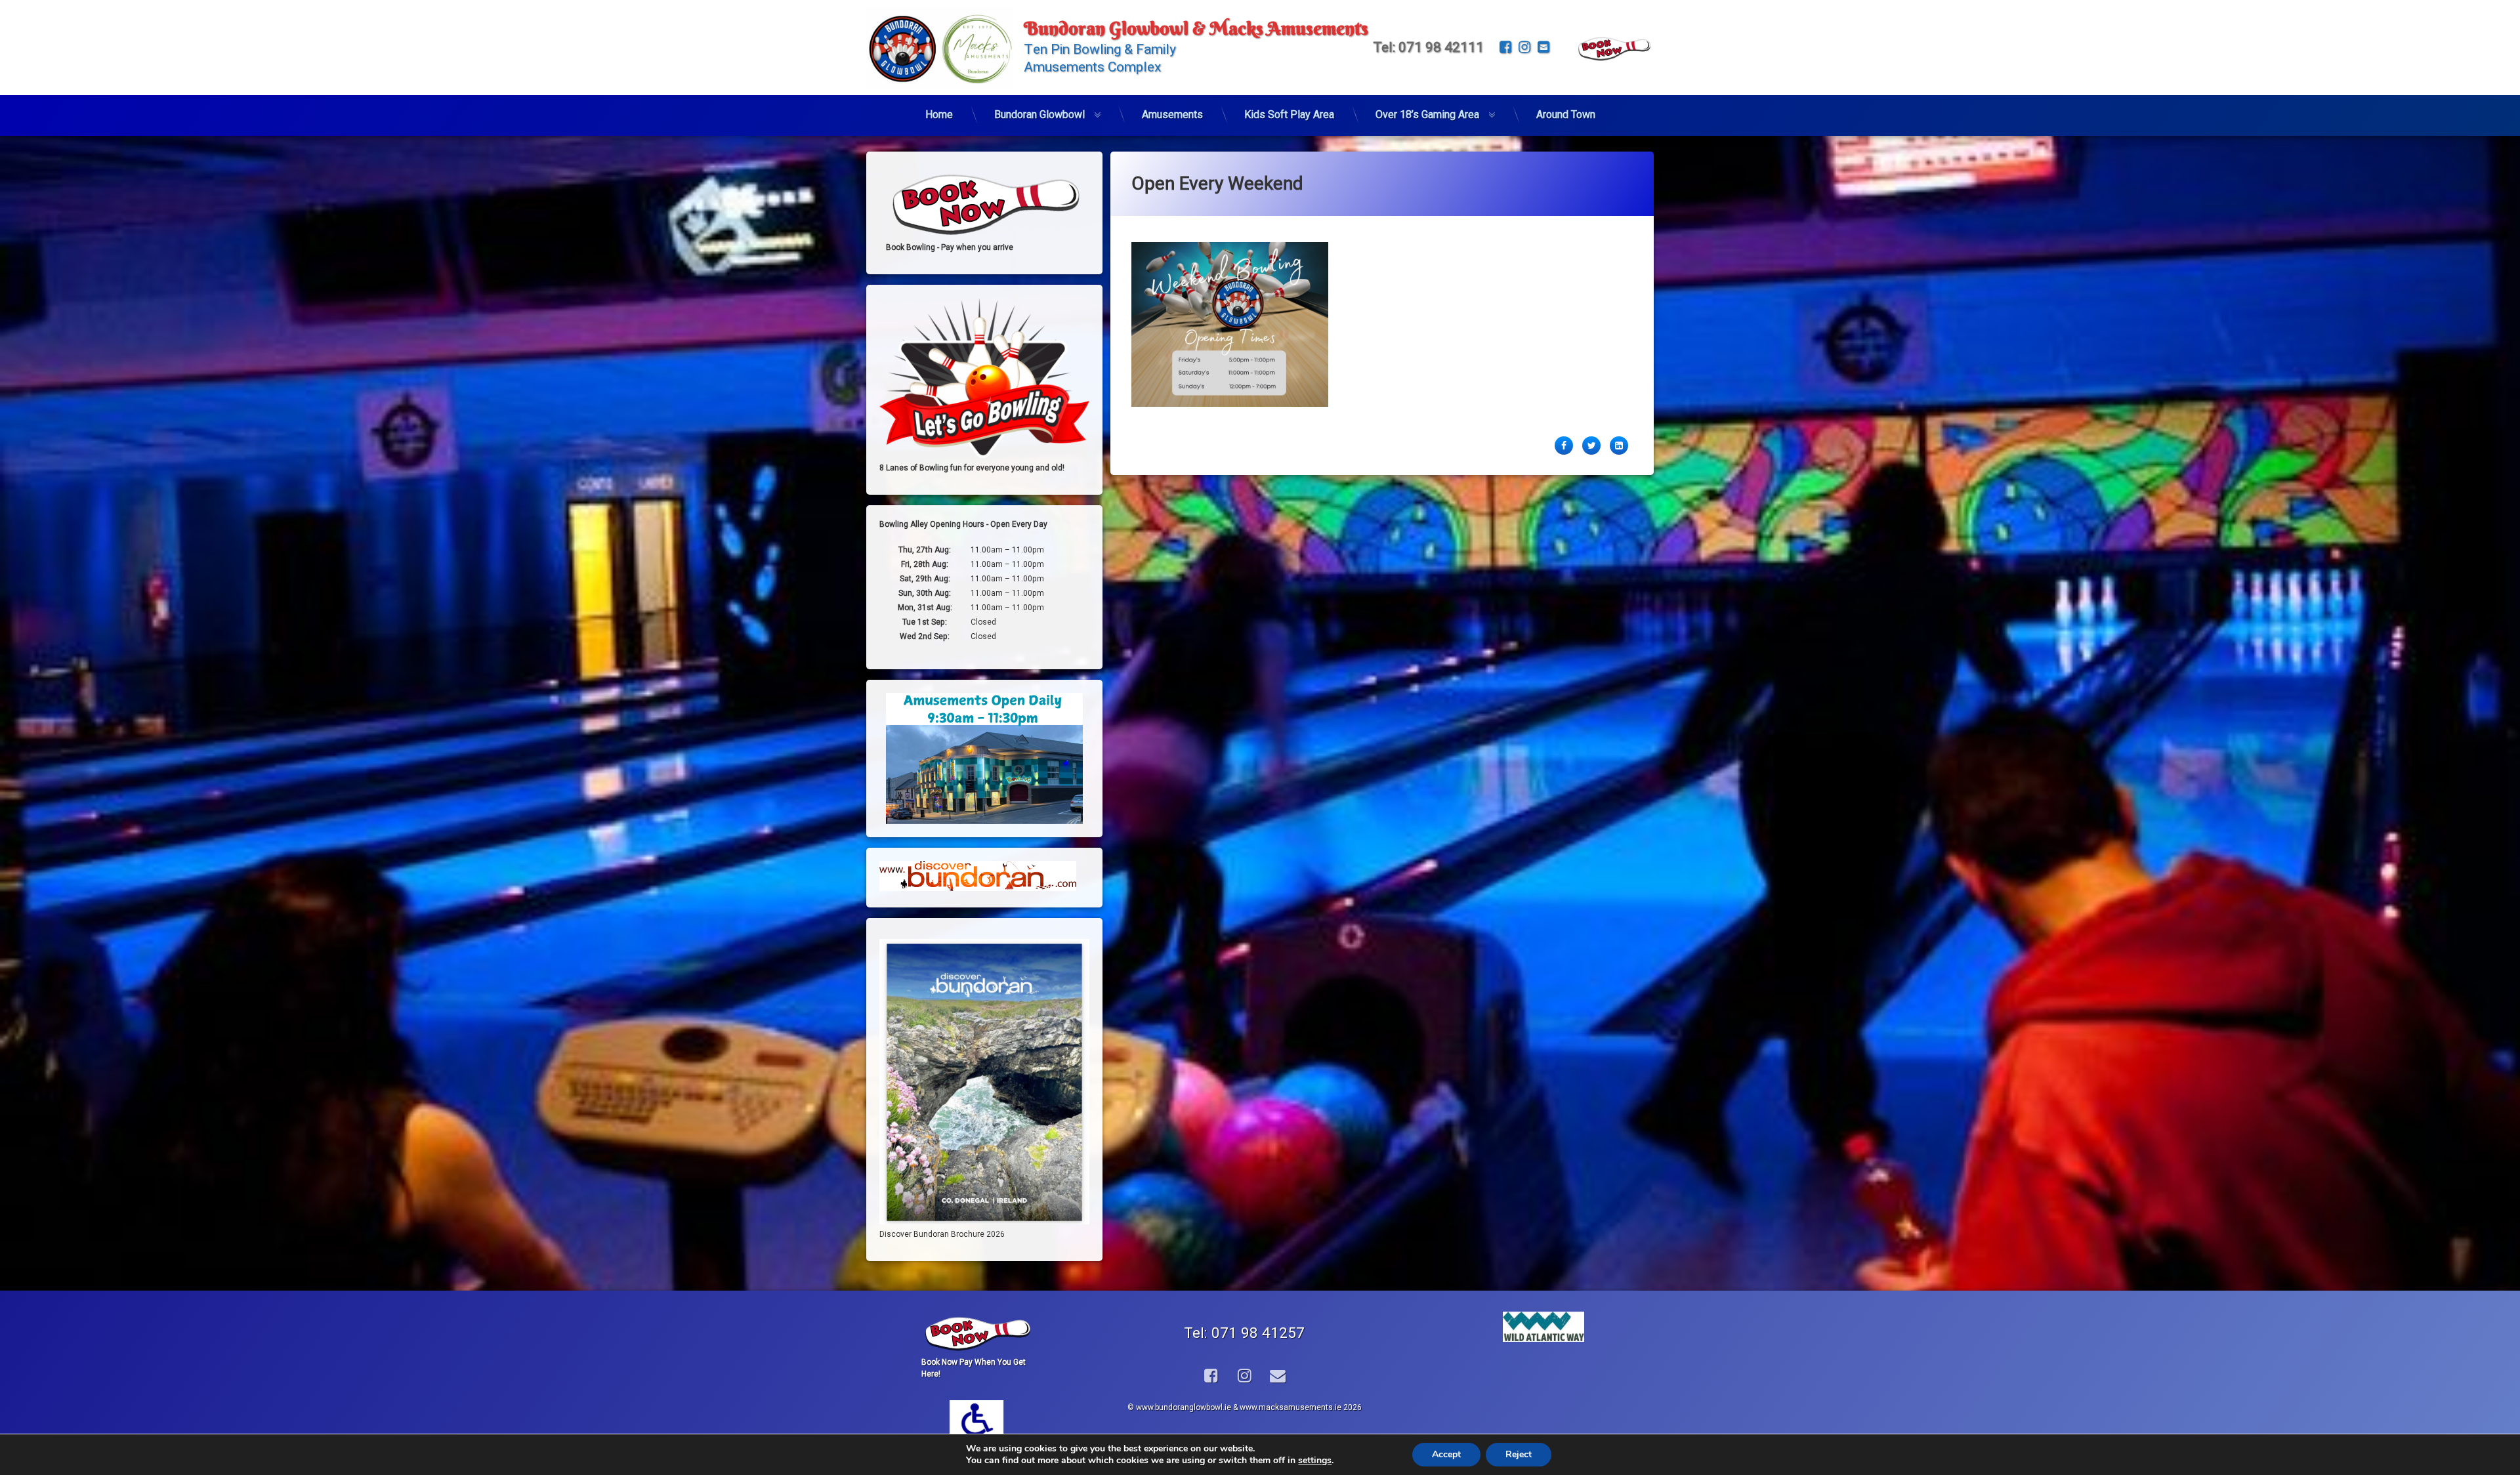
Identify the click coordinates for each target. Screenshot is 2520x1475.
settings (1315, 1461)
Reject (1519, 1454)
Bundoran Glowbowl (1039, 114)
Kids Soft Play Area (1289, 114)
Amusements (1172, 114)
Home (939, 114)
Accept (1446, 1454)
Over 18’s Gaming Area (1427, 114)
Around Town (1566, 114)
